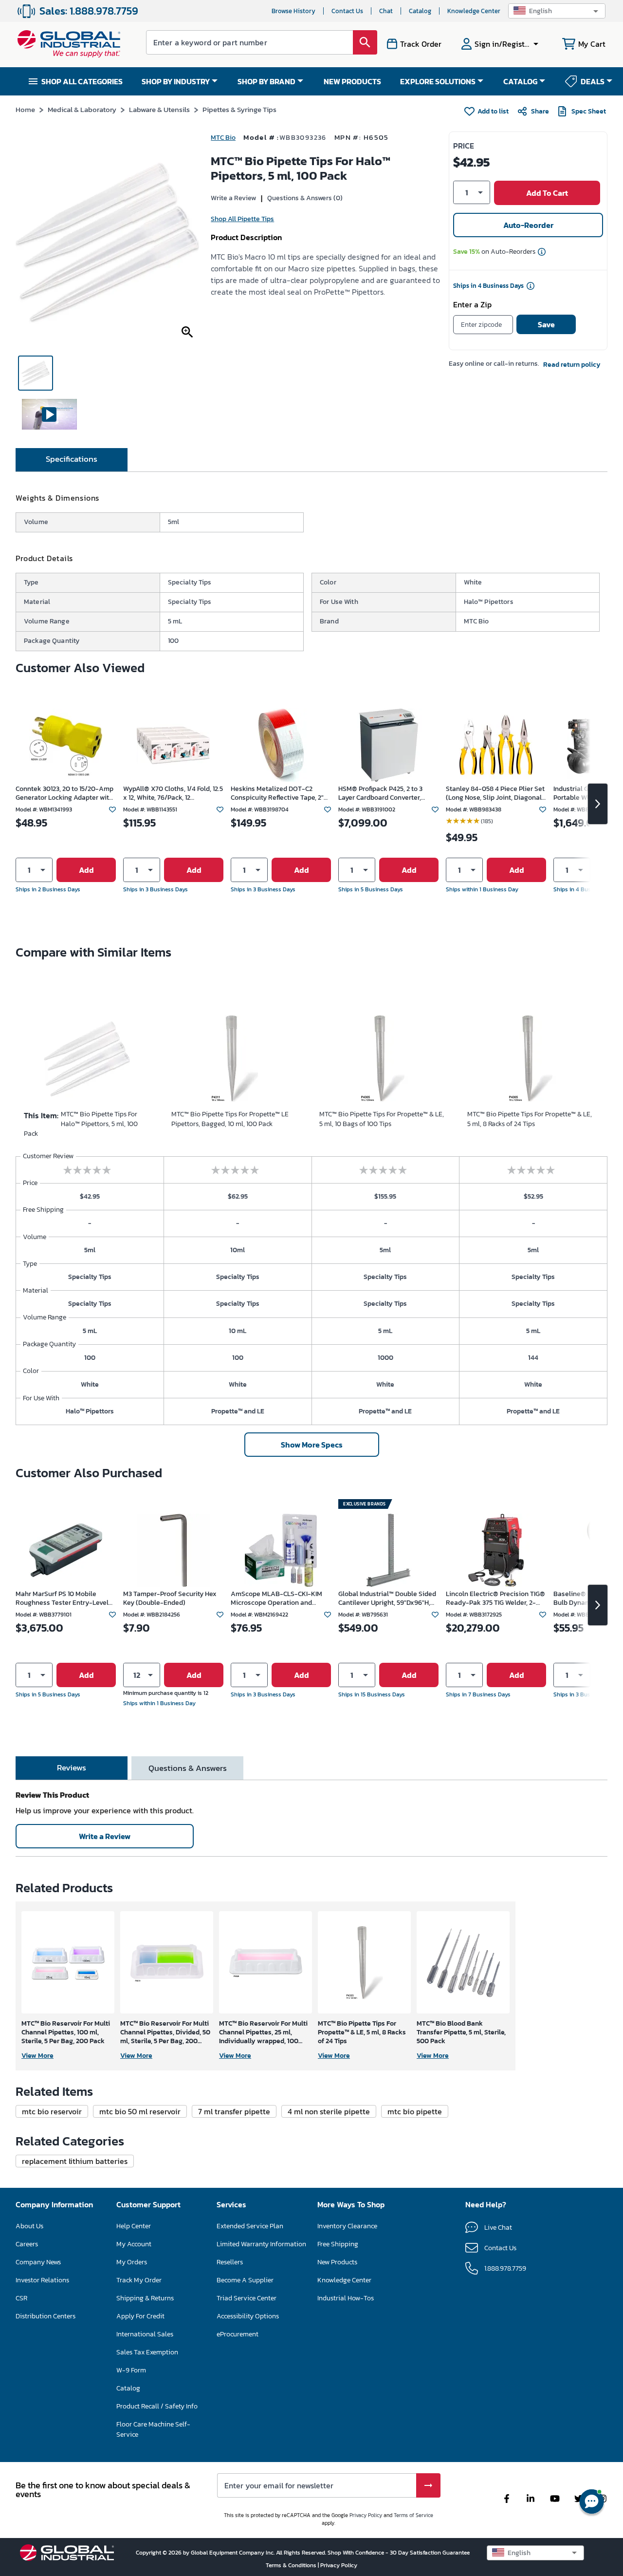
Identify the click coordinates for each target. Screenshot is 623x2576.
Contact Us (347, 11)
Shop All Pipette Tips (242, 219)
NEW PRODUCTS (352, 81)
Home (25, 109)
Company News (38, 2262)
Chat (386, 11)
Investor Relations (42, 2280)
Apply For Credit (140, 2316)
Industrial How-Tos (346, 2298)
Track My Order (139, 2280)
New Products (337, 2262)
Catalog (420, 11)
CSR (21, 2298)
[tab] (72, 460)
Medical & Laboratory (82, 109)
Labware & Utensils (159, 109)
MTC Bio (223, 138)
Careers (27, 2244)
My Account (134, 2244)
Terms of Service (413, 2515)
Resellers (230, 2262)
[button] (557, 11)
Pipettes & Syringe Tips (239, 109)
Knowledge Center (474, 11)
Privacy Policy (366, 2515)
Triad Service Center (247, 2298)
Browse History (293, 11)
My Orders (132, 2262)
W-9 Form (131, 2370)
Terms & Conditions (292, 2565)
